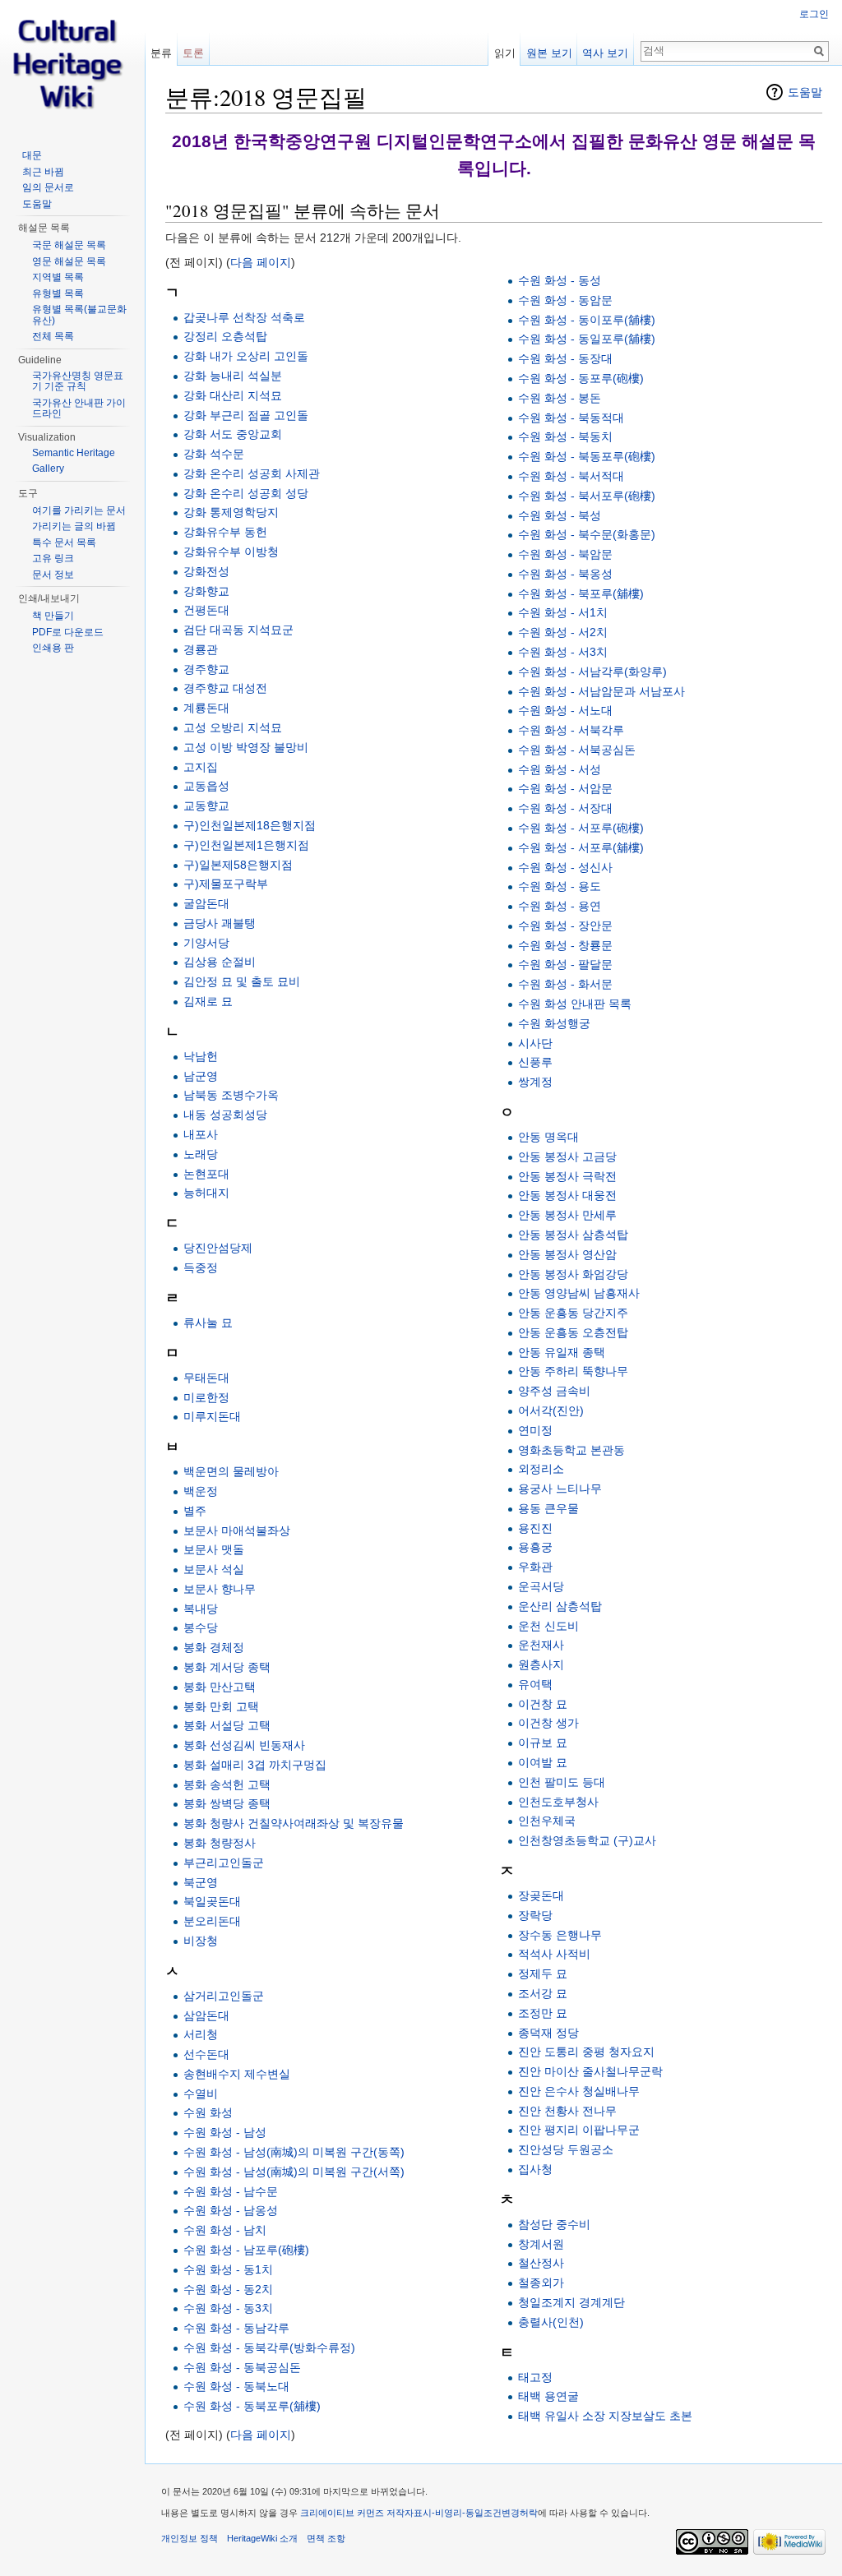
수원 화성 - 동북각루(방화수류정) (269, 2347)
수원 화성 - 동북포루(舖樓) (252, 2406)
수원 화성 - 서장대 (565, 808)
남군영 (201, 1076)
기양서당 (206, 943)
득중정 (201, 1267)
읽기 (505, 53)
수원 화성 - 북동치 (565, 436)
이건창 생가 (548, 1723)
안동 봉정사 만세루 (567, 1215)
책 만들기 (53, 616)
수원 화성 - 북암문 (565, 554)
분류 (161, 53)
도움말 (805, 92)
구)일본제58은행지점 (238, 865)
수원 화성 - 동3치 (228, 2308)
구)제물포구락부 (226, 884)
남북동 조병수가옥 (231, 1095)
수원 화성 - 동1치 (228, 2269)
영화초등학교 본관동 (571, 1450)
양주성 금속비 (554, 1391)
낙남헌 (201, 1056)
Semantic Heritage (74, 453)
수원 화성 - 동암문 (565, 300)
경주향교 (206, 669)
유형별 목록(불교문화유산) (79, 315)
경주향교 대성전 (225, 688)
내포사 (201, 1134)
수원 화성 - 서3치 (563, 652)
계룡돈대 (206, 708)
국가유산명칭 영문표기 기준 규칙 (78, 381)
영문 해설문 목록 (69, 261)
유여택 (535, 1684)
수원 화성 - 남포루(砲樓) (246, 2250)
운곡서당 (541, 1586)
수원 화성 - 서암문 (565, 788)
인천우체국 (547, 1821)
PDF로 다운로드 (68, 632)
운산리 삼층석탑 (560, 1606)
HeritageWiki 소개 (262, 2538)
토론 (193, 53)
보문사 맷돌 (214, 1549)
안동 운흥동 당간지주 (573, 1313)
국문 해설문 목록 (69, 245)
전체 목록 (53, 336)
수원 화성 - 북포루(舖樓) (581, 593)
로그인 (814, 14)
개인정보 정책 (190, 2538)
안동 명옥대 (548, 1137)
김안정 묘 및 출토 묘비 (242, 981)
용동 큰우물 (548, 1508)
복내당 (201, 1609)
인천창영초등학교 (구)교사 (587, 1840)
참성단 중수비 (554, 2224)
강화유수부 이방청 (231, 552)
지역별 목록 (58, 277)
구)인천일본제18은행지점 (250, 825)
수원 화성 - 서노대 (565, 710)
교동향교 (206, 806)
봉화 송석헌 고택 (227, 1784)
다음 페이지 (261, 262)
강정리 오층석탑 (225, 336)
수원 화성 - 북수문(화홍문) (587, 534)
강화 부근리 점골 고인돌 (246, 415)
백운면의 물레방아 (231, 1471)
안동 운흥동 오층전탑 (573, 1332)
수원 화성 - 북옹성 (565, 574)
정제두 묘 (543, 1974)
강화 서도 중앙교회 (233, 434)
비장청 (201, 1941)
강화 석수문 (214, 454)
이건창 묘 (543, 1704)
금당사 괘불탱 (220, 923)
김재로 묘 (208, 1001)
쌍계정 (535, 1082)
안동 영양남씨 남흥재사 (579, 1293)
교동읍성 (206, 786)
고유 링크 (53, 558)
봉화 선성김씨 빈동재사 (244, 1745)
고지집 (201, 767)
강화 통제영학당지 (231, 512)
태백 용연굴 (548, 2396)
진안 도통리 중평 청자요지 (586, 2052)
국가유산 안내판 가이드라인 (79, 409)
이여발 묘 (543, 1762)
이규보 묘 (543, 1743)
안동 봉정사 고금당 (567, 1156)
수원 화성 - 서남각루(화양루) (592, 672)
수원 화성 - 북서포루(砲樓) (587, 496)
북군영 (201, 1882)
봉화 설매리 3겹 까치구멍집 (255, 1765)
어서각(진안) (551, 1410)
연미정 (535, 1430)
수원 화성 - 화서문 (565, 984)
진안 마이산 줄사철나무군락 (590, 2071)
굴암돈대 (206, 903)
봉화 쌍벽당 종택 (227, 1803)
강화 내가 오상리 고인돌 (246, 356)
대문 (32, 155)
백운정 (201, 1491)
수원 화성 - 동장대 (565, 358)
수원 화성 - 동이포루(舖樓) (587, 320)
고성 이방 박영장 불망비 (246, 747)
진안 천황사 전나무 (567, 2111)
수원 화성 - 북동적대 (571, 418)
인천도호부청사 (558, 1802)
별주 (195, 1511)
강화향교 (206, 591)
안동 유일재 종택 (562, 1352)
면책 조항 (326, 2538)
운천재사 (541, 1645)
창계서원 (541, 2244)
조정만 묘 (543, 2013)
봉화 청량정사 (220, 1843)
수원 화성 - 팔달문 (565, 964)
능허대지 (206, 1193)
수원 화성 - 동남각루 (236, 2328)
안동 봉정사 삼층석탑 (573, 1235)
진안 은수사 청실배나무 (579, 2091)
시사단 (535, 1043)
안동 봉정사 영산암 (567, 1254)
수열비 (201, 2094)
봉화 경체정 (214, 1647)
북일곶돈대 (212, 1901)
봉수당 (201, 1627)
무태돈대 (206, 1378)
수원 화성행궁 (554, 1023)
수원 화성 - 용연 (560, 906)
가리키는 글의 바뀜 (74, 526)
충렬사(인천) (551, 2322)
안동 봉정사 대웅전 (567, 1195)
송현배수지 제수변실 (237, 2074)
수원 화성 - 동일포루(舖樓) (587, 339)
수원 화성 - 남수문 (231, 2191)
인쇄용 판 (53, 648)
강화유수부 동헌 (225, 532)
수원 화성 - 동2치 (228, 2289)
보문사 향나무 (220, 1589)
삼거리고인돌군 (224, 1996)
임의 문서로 (48, 187)
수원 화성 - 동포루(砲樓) (581, 378)
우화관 (535, 1567)
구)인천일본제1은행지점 (246, 845)
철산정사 (541, 2263)
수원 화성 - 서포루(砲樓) (581, 828)
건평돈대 (206, 610)
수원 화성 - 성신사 (565, 867)
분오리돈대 (212, 1921)
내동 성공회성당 (225, 1115)
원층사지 (541, 1664)
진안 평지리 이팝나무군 (579, 2130)
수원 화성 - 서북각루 (571, 730)
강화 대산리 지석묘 (233, 395)
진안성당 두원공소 (566, 2149)
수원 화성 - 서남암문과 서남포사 (601, 691)
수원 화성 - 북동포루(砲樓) (587, 456)
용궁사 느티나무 (560, 1489)
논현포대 (206, 1174)
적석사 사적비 (554, 1954)
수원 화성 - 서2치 (563, 632)
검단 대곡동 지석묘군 (238, 630)
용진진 (535, 1528)
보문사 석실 (214, 1569)
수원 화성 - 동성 (560, 280)
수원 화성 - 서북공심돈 (577, 750)
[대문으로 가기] (72, 66)
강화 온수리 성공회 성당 (246, 493)
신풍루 (535, 1062)
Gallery (48, 469)
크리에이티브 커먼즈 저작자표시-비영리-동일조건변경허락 (419, 2513)
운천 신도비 (548, 1626)
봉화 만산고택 (220, 1687)
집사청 (535, 2169)
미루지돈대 (212, 1416)
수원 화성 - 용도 (560, 886)
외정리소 (541, 1469)
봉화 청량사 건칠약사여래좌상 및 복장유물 (294, 1823)
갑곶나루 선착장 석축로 (244, 317)
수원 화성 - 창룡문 (565, 945)
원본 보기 (549, 53)
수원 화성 (208, 2112)
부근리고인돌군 (224, 1863)
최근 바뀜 (43, 172)
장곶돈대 (541, 1895)
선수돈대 (206, 2054)
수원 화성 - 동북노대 (236, 2386)
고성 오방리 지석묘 (233, 727)
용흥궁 (535, 1547)
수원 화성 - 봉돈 (560, 398)
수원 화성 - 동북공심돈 (242, 2367)
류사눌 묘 (208, 1323)
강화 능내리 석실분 (233, 376)
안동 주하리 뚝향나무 (573, 1371)
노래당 (201, 1154)
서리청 (201, 2034)
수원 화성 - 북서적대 (571, 476)
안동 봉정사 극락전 (567, 1176)
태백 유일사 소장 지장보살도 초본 (605, 2416)
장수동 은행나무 (560, 1935)
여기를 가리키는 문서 (79, 510)
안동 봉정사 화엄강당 (573, 1274)
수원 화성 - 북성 (560, 515)
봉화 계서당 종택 (227, 1667)
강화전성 (206, 571)
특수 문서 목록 (64, 542)
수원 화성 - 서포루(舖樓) (581, 847)
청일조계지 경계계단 (571, 2302)
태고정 (535, 2377)
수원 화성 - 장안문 (565, 926)
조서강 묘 (543, 1993)
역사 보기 (605, 53)
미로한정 (206, 1397)
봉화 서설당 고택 (227, 1725)
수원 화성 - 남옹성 (231, 2210)
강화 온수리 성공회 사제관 (252, 473)
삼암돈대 (206, 2015)
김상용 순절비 (220, 962)
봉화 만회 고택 (221, 1706)
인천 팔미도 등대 (562, 1782)
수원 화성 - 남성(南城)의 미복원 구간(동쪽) (294, 2152)
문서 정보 (53, 575)
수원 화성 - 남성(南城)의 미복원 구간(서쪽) (294, 2172)
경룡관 (201, 649)
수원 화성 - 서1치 (563, 612)
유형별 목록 (58, 293)
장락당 (535, 1915)
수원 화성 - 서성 (560, 769)
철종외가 (541, 2283)
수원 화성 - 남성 (225, 2132)
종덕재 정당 (548, 2033)
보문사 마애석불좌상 (237, 1530)
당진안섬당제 (218, 1248)
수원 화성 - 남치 (225, 2230)
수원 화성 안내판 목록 (575, 1004)
